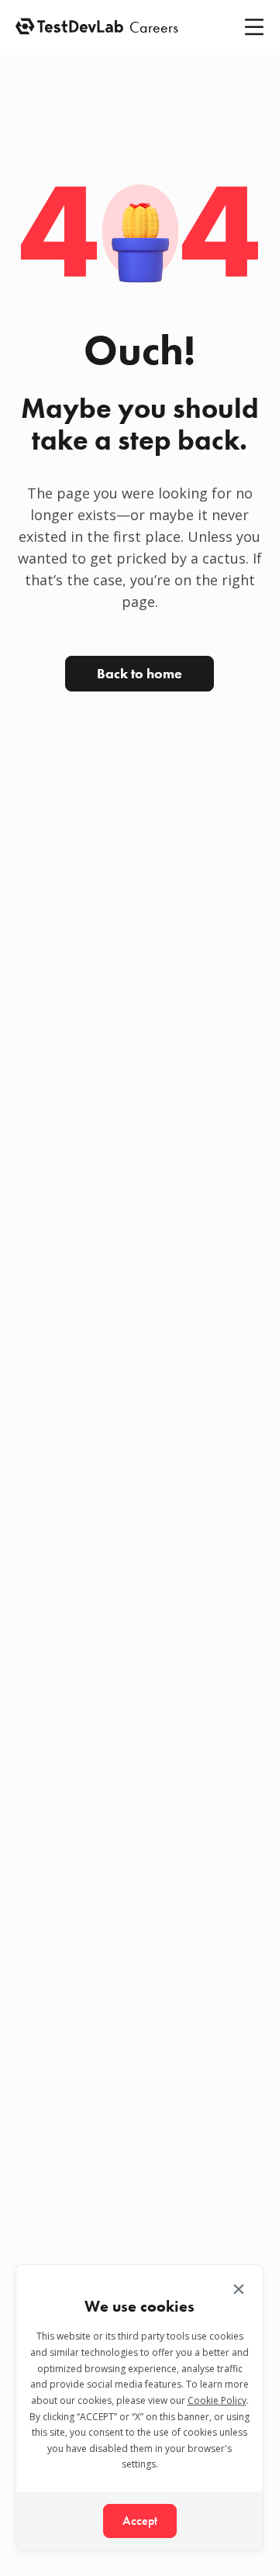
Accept (140, 2521)
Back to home (139, 673)
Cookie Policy (217, 2400)
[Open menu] (254, 27)
